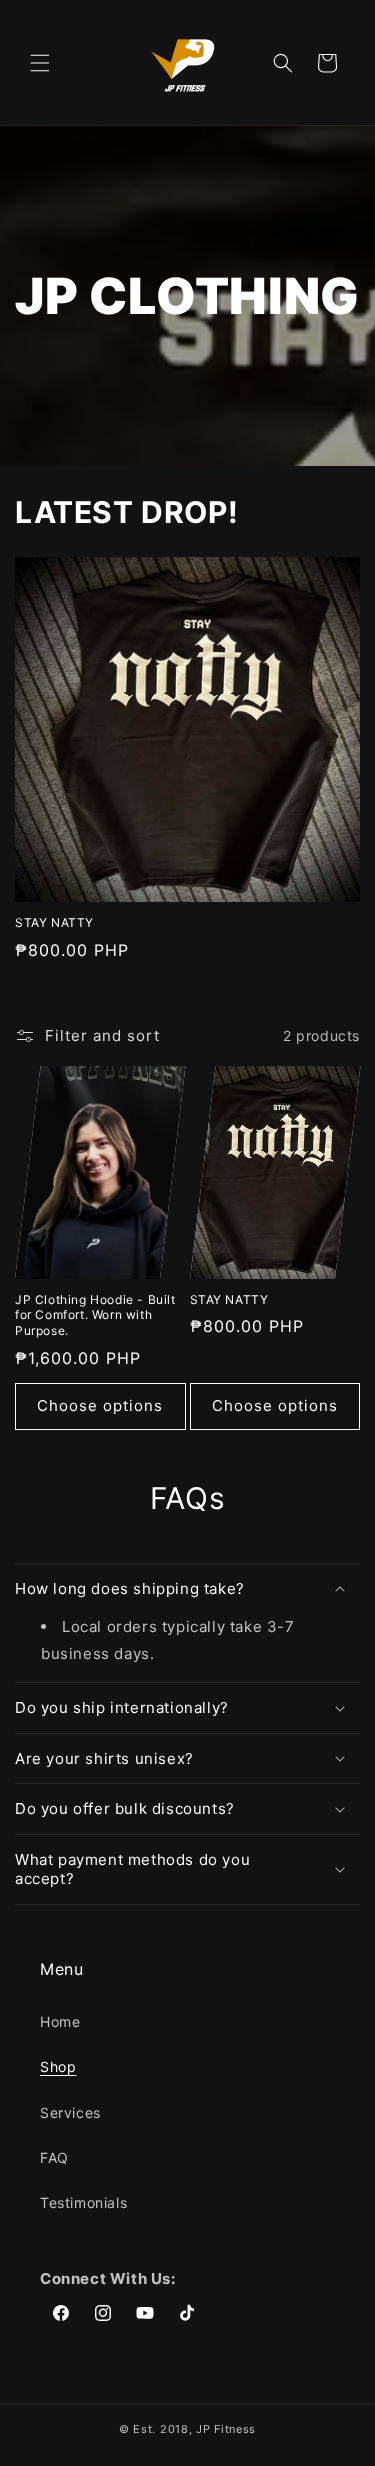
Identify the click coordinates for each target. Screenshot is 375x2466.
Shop (58, 2066)
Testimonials (83, 2202)
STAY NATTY (54, 922)
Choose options (100, 1405)
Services (70, 2112)
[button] (40, 63)
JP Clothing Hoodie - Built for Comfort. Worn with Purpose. (95, 1315)
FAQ (54, 2157)
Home (60, 2021)
